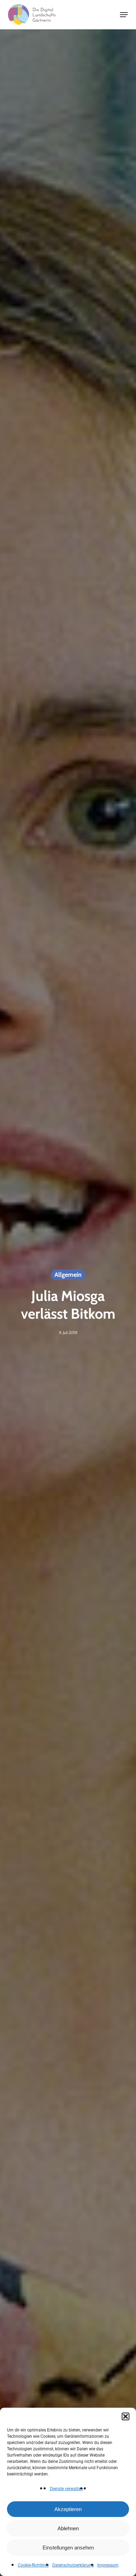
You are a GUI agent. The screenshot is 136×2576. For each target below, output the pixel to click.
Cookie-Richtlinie (33, 2565)
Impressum (108, 2565)
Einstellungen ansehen (68, 2548)
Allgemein (68, 1275)
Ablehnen (68, 2528)
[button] (126, 2416)
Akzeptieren (68, 2509)
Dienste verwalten (66, 2489)
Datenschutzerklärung (73, 2565)
